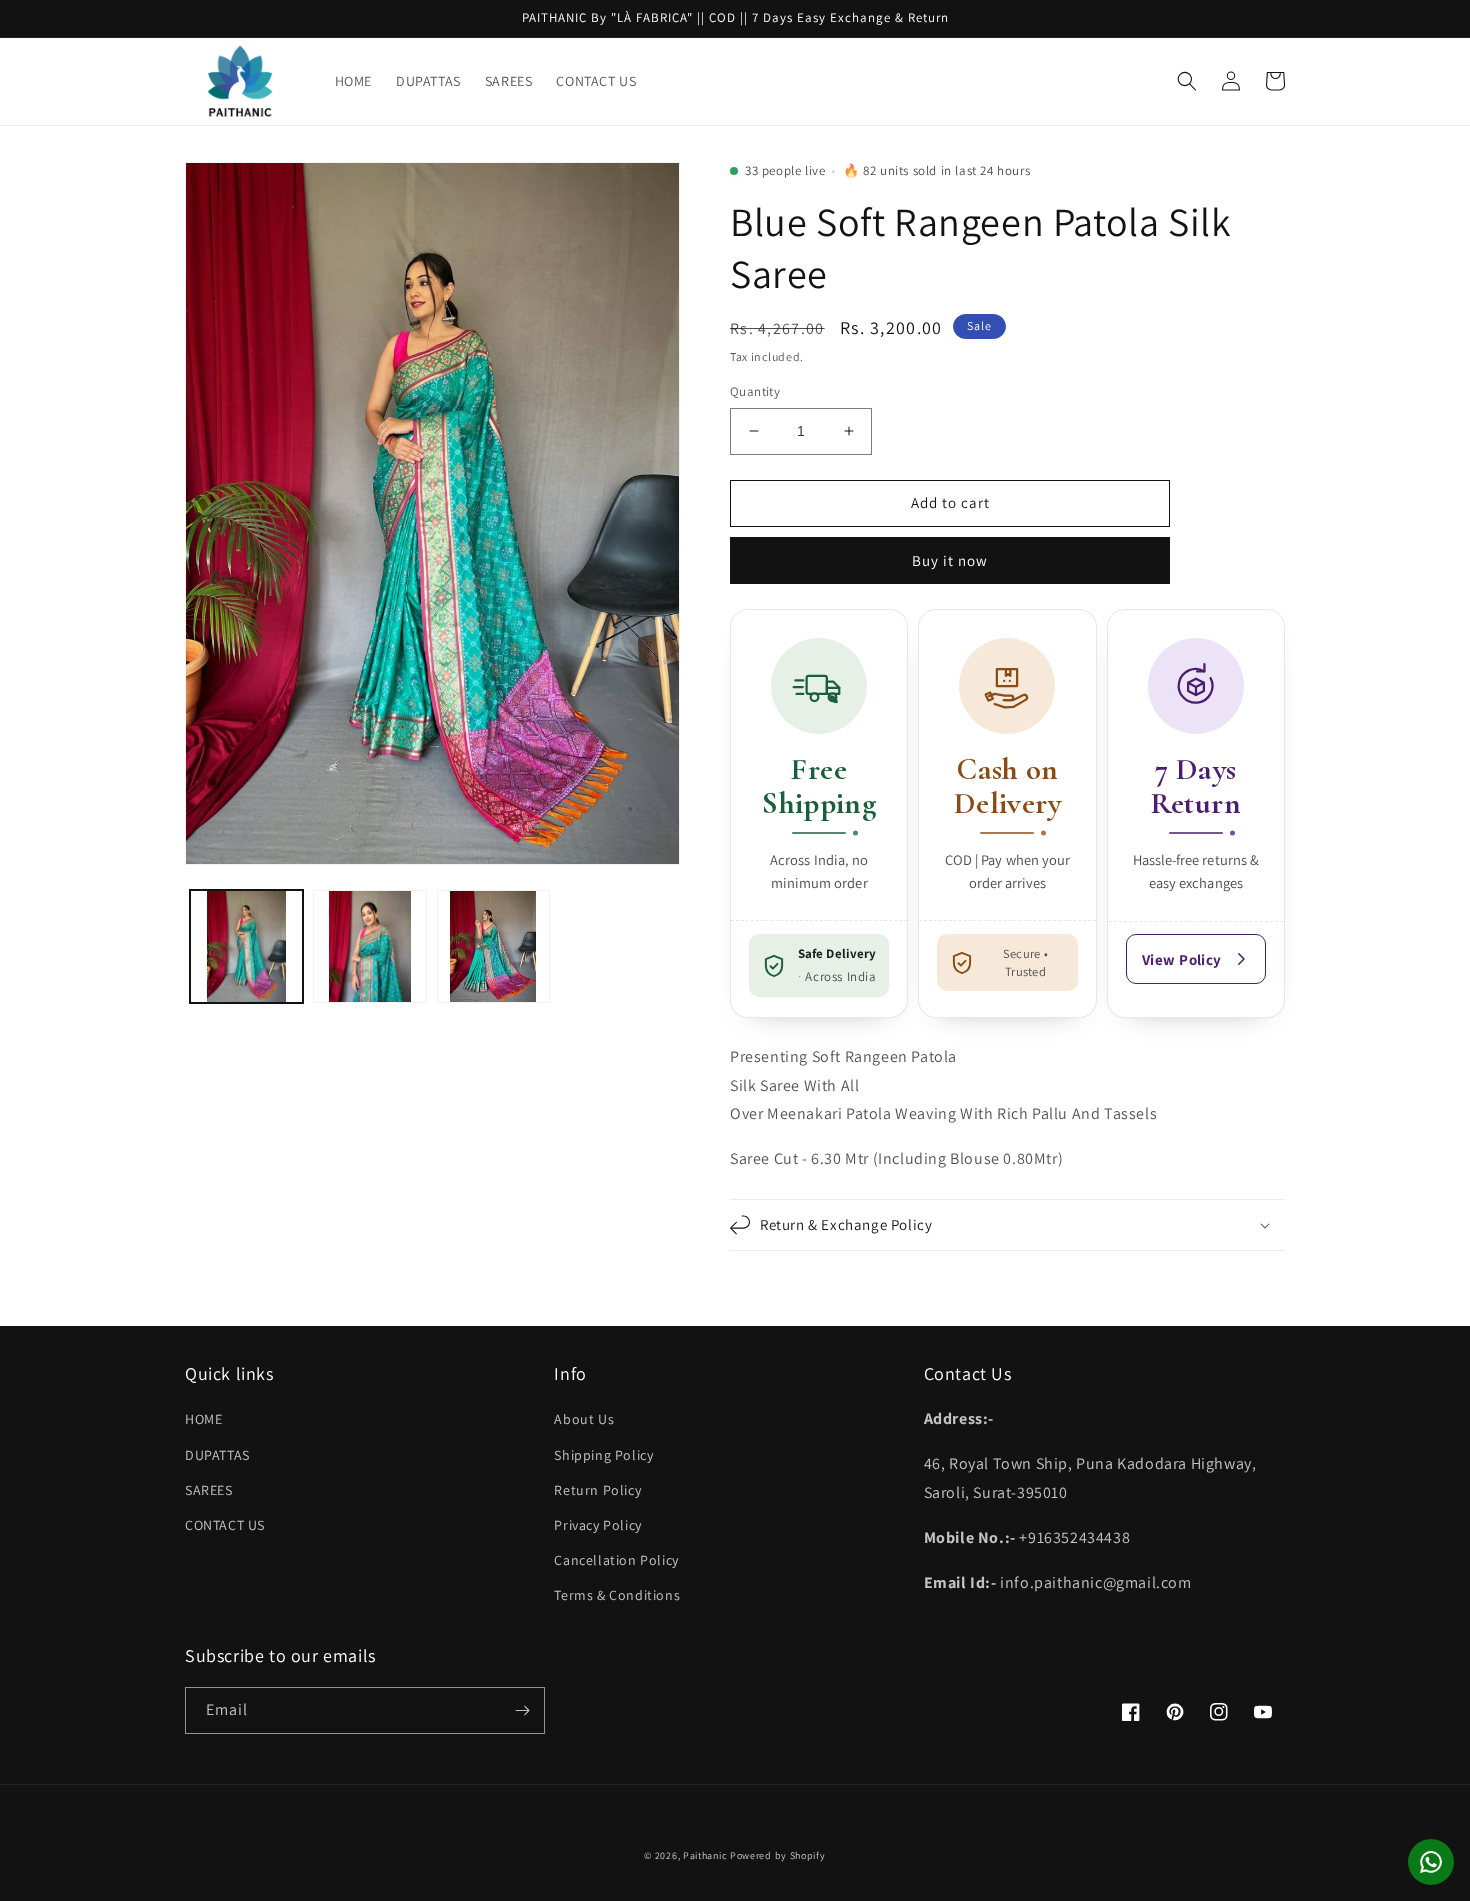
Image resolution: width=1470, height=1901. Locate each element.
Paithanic (705, 1855)
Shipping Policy (603, 1455)
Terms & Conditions (617, 1595)
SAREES (209, 1490)
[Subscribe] (522, 1710)
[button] (1187, 81)
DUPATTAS (217, 1455)
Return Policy (597, 1490)
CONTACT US (225, 1525)
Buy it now (950, 560)
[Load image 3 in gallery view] (493, 946)
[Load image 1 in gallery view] (246, 946)
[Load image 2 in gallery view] (369, 946)
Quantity (755, 391)
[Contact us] (1431, 1862)
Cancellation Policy (616, 1560)
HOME (203, 1419)
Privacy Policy (597, 1525)
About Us (584, 1419)
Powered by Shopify (778, 1855)
